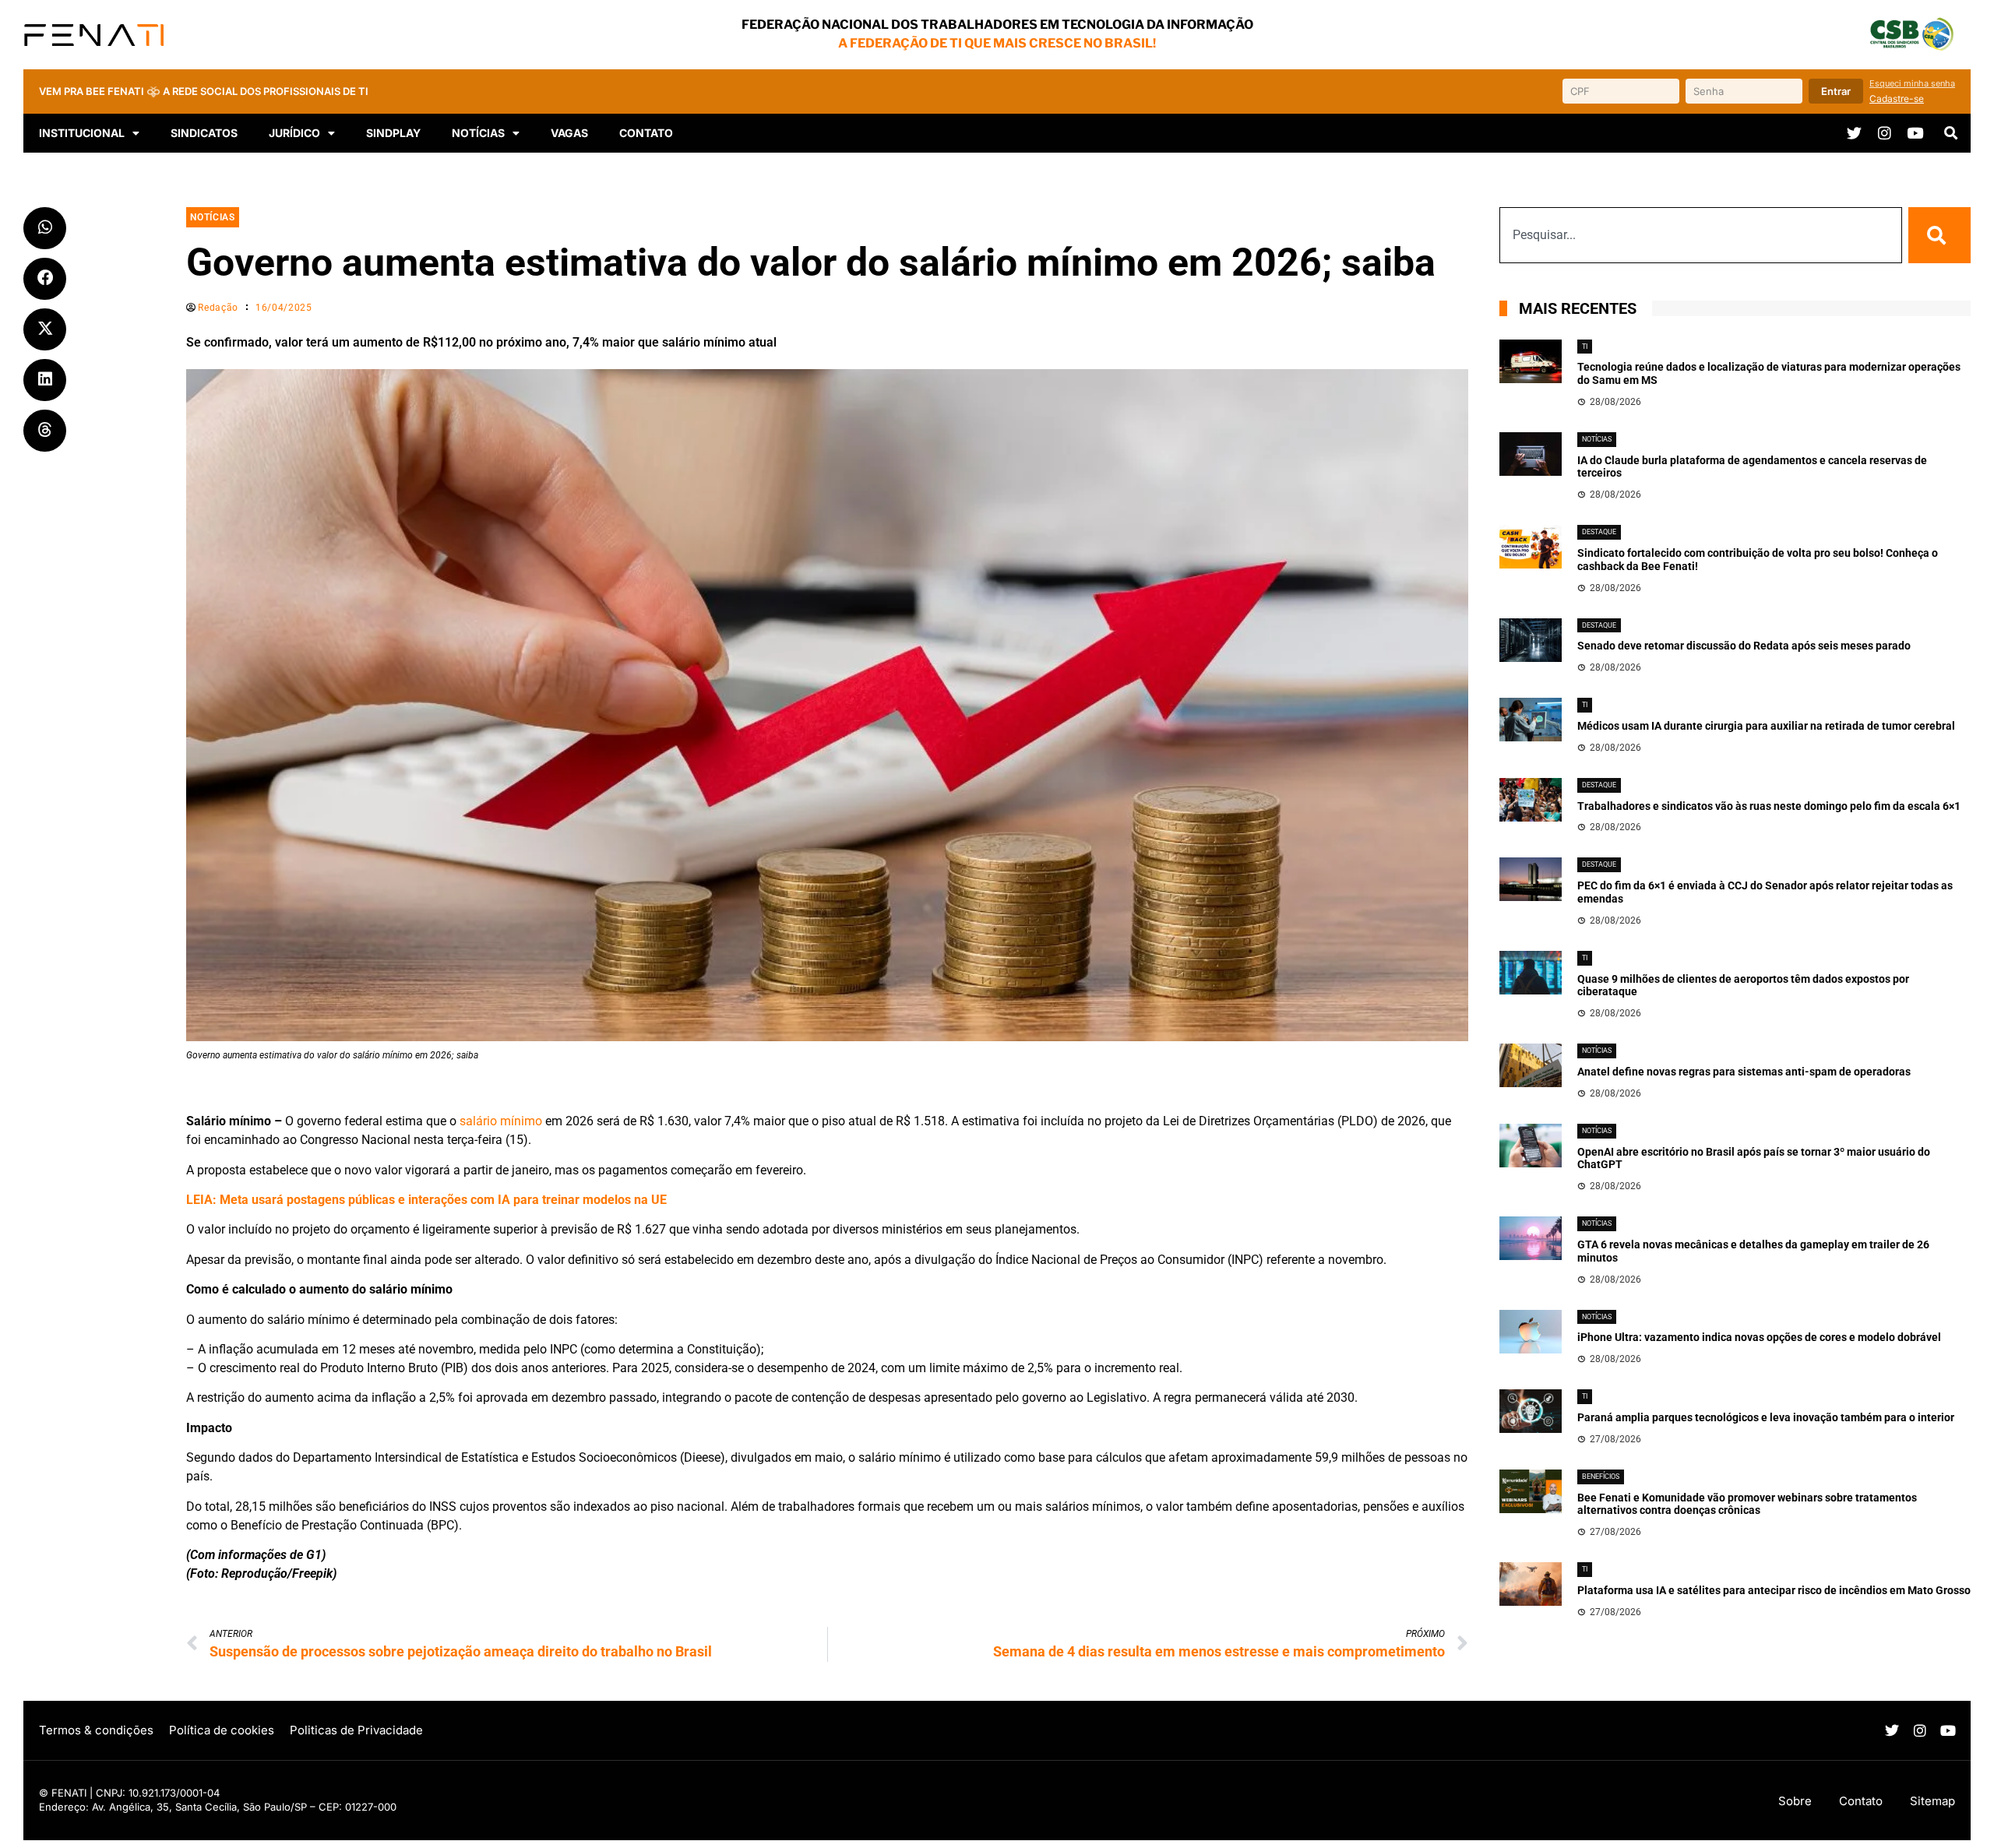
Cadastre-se (1897, 99)
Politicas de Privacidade (356, 1730)
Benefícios (1601, 1477)
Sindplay (393, 133)
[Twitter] (1854, 133)
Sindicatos (204, 133)
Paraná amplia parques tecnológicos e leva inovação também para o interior (1766, 1417)
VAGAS (569, 133)
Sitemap (1932, 1801)
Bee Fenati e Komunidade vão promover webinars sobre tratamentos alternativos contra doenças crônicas (1747, 1504)
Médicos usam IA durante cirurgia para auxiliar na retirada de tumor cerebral (1766, 726)
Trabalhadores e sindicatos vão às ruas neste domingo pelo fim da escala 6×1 (1769, 806)
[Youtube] (1915, 133)
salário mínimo (501, 1121)
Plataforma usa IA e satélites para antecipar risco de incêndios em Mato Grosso (1774, 1590)
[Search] (1939, 235)
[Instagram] (1885, 133)
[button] (1950, 133)
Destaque (1599, 532)
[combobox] (1701, 235)
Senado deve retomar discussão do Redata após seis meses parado (1744, 646)
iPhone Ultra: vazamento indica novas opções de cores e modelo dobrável (1759, 1337)
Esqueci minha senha (1912, 83)
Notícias (478, 133)
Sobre (1795, 1801)
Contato (646, 133)
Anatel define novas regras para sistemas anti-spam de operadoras (1744, 1072)
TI (1585, 347)
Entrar (1836, 91)
